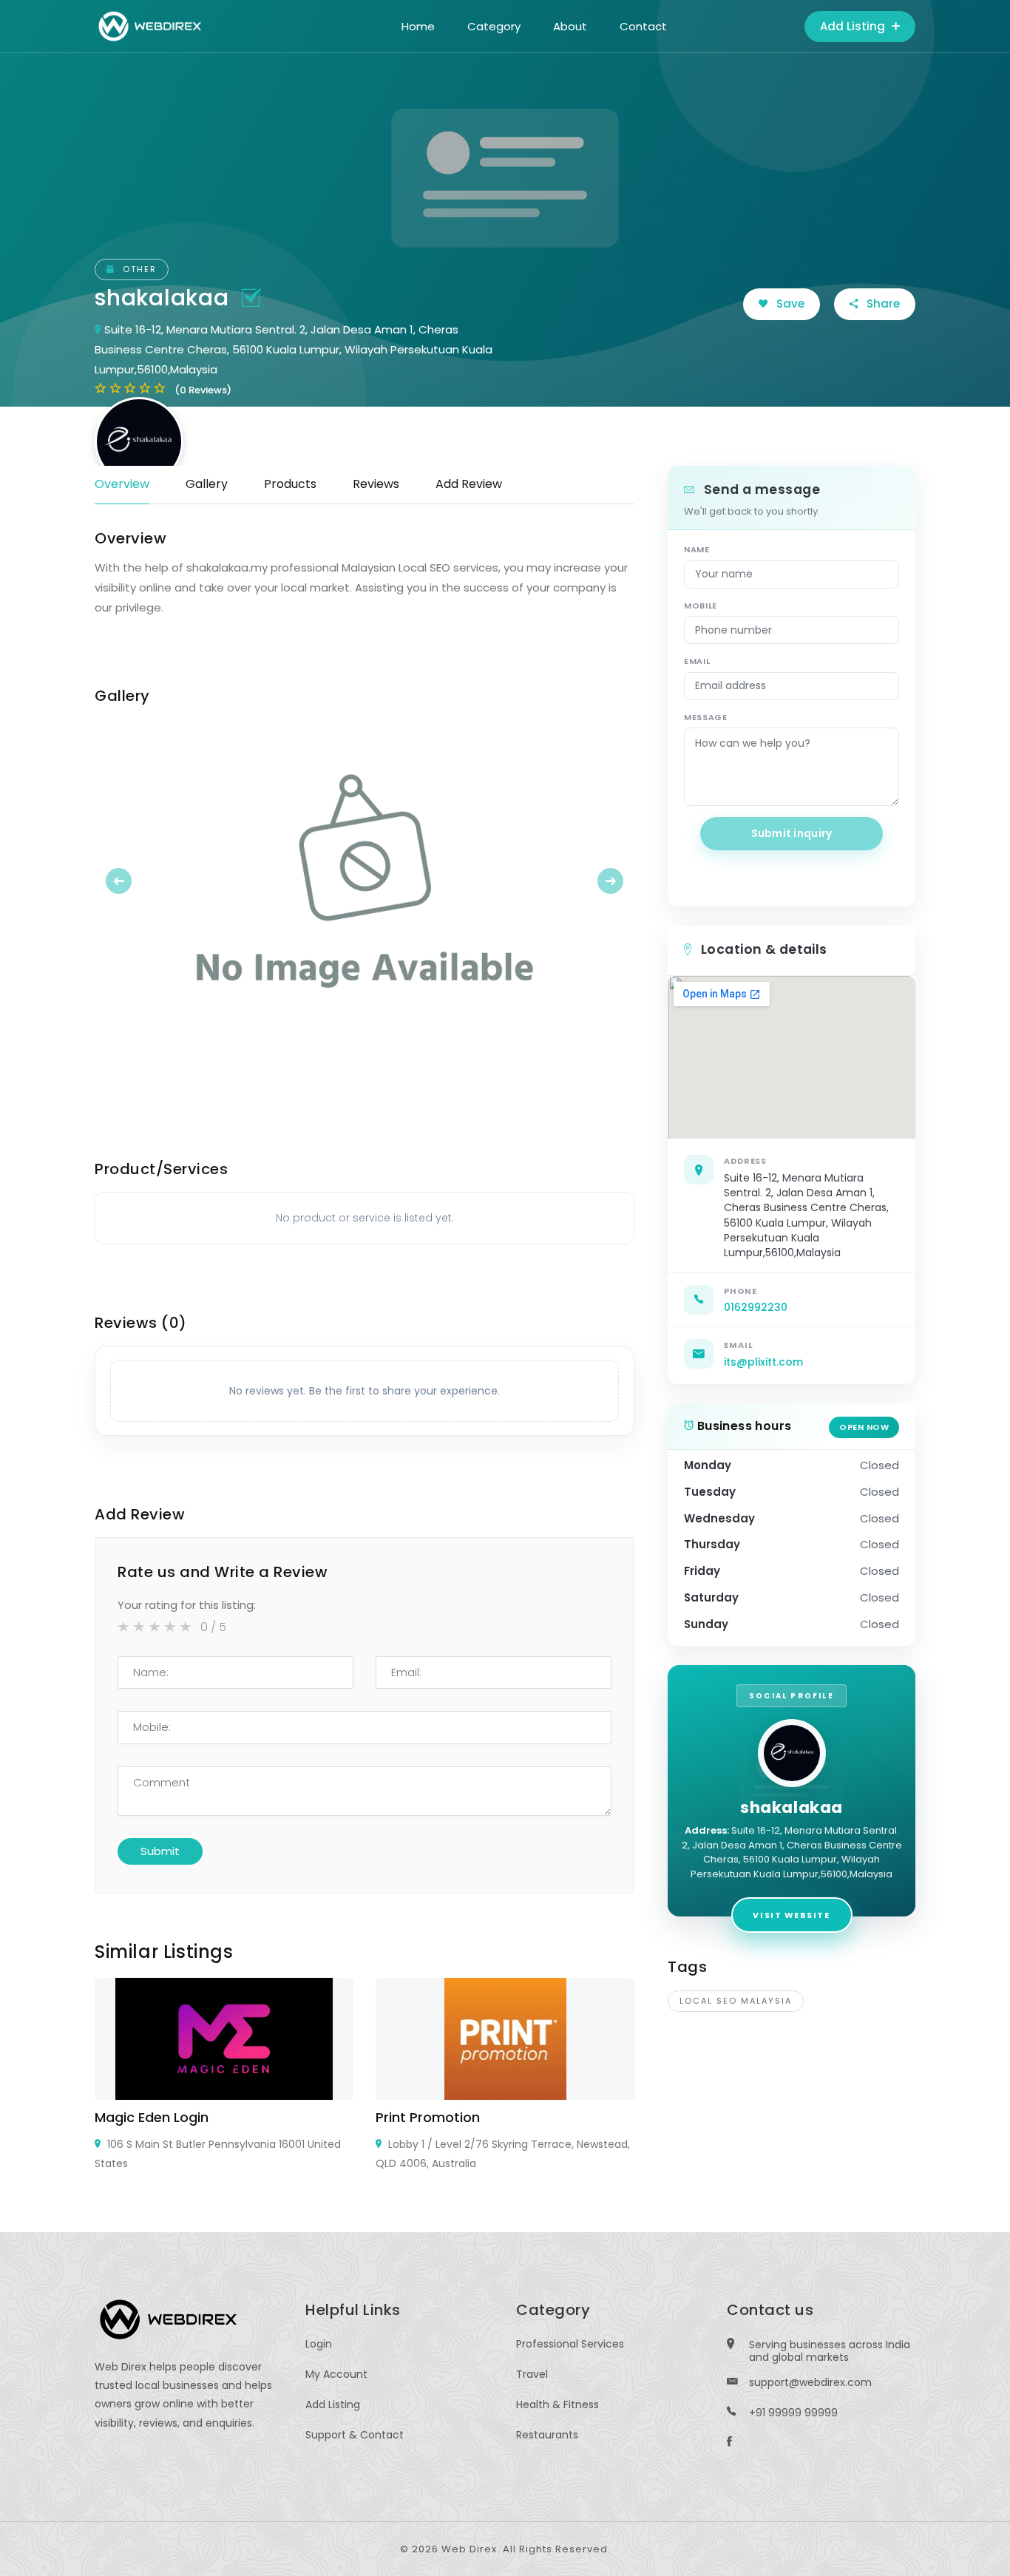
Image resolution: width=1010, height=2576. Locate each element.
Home (418, 26)
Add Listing (854, 26)
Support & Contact (355, 2435)
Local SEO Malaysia (736, 2001)
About (570, 26)
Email (697, 661)
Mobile (701, 606)
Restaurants (547, 2435)
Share (882, 304)
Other (138, 269)
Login (319, 2344)
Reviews (376, 484)
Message (706, 717)
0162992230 (756, 1307)
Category (494, 26)
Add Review (469, 484)
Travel (532, 2374)
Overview (122, 484)
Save (789, 304)
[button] (135, 881)
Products (290, 484)
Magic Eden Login (152, 2117)
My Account (336, 2374)
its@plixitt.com (763, 1362)
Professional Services (570, 2344)
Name (697, 549)
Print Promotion (428, 2117)
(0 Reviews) (203, 390)
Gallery (207, 484)
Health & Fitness (557, 2404)
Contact (643, 26)
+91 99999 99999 (793, 2413)
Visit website (791, 1915)
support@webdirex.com (810, 2382)
